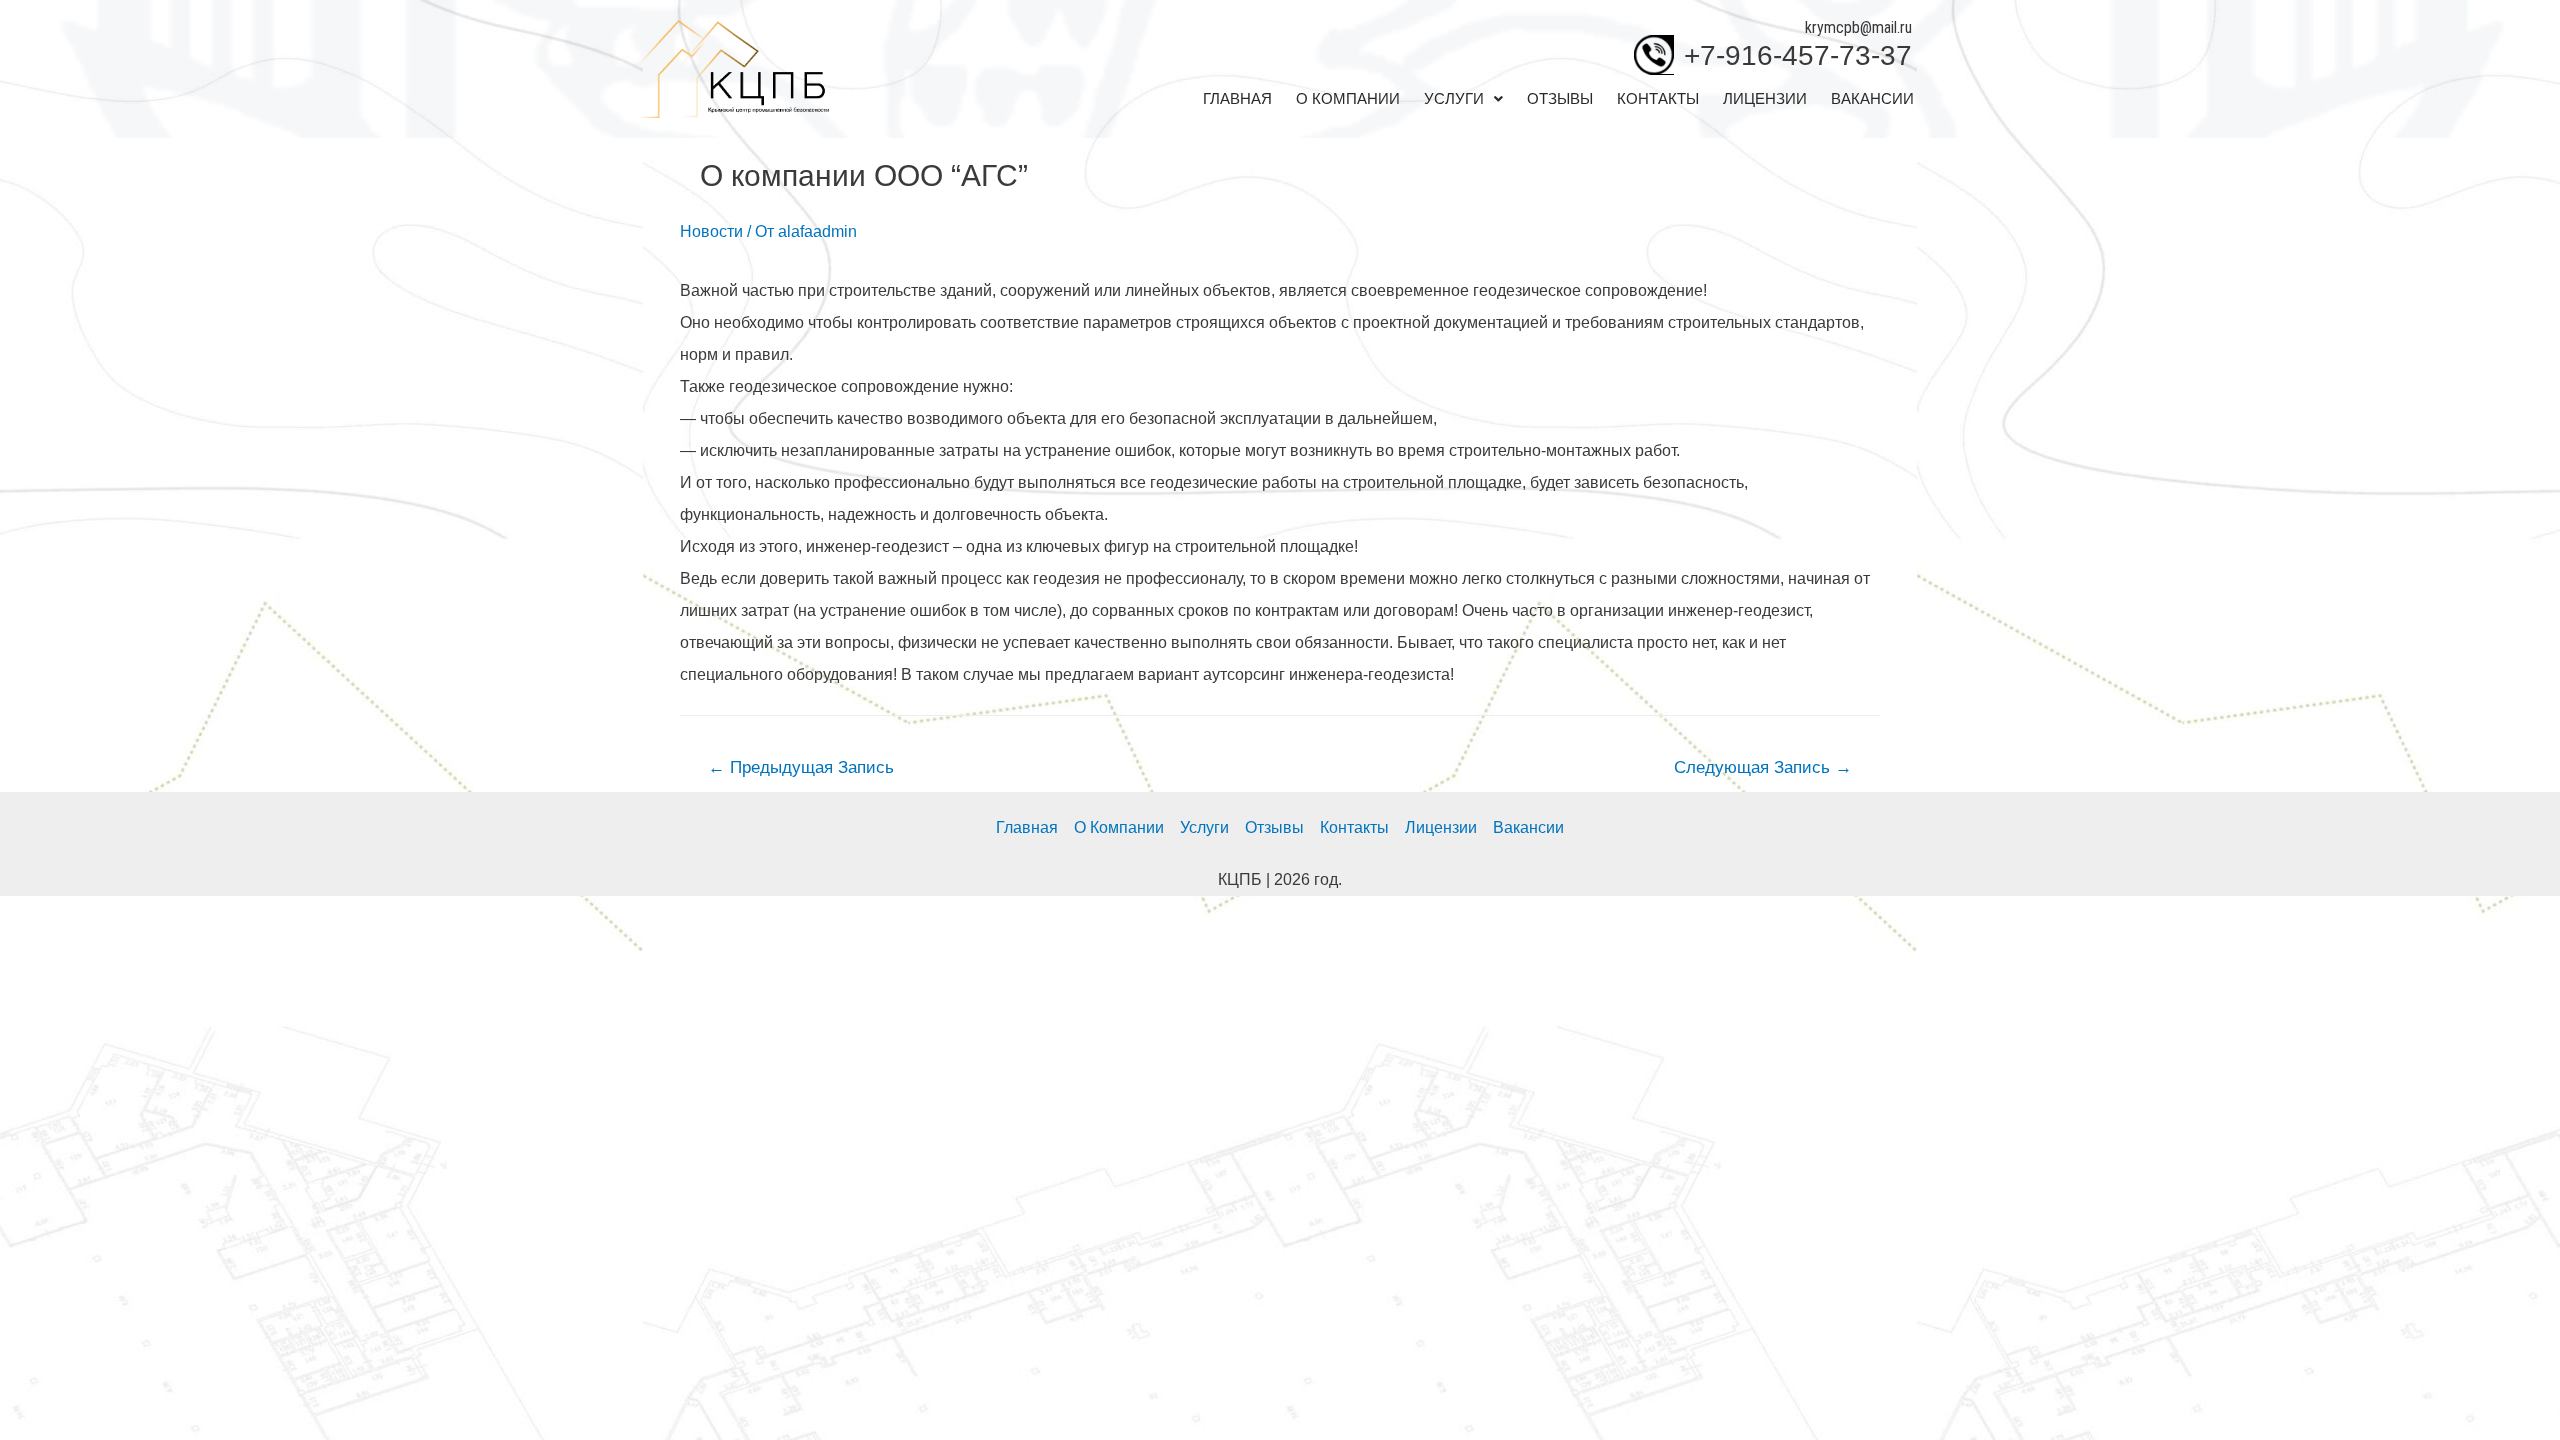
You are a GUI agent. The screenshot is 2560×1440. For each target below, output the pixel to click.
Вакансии (1872, 98)
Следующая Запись (1763, 767)
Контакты (1658, 98)
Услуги (1454, 98)
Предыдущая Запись (801, 767)
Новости (711, 231)
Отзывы (1560, 98)
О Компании (1348, 98)
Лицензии (1765, 98)
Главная (1237, 98)
